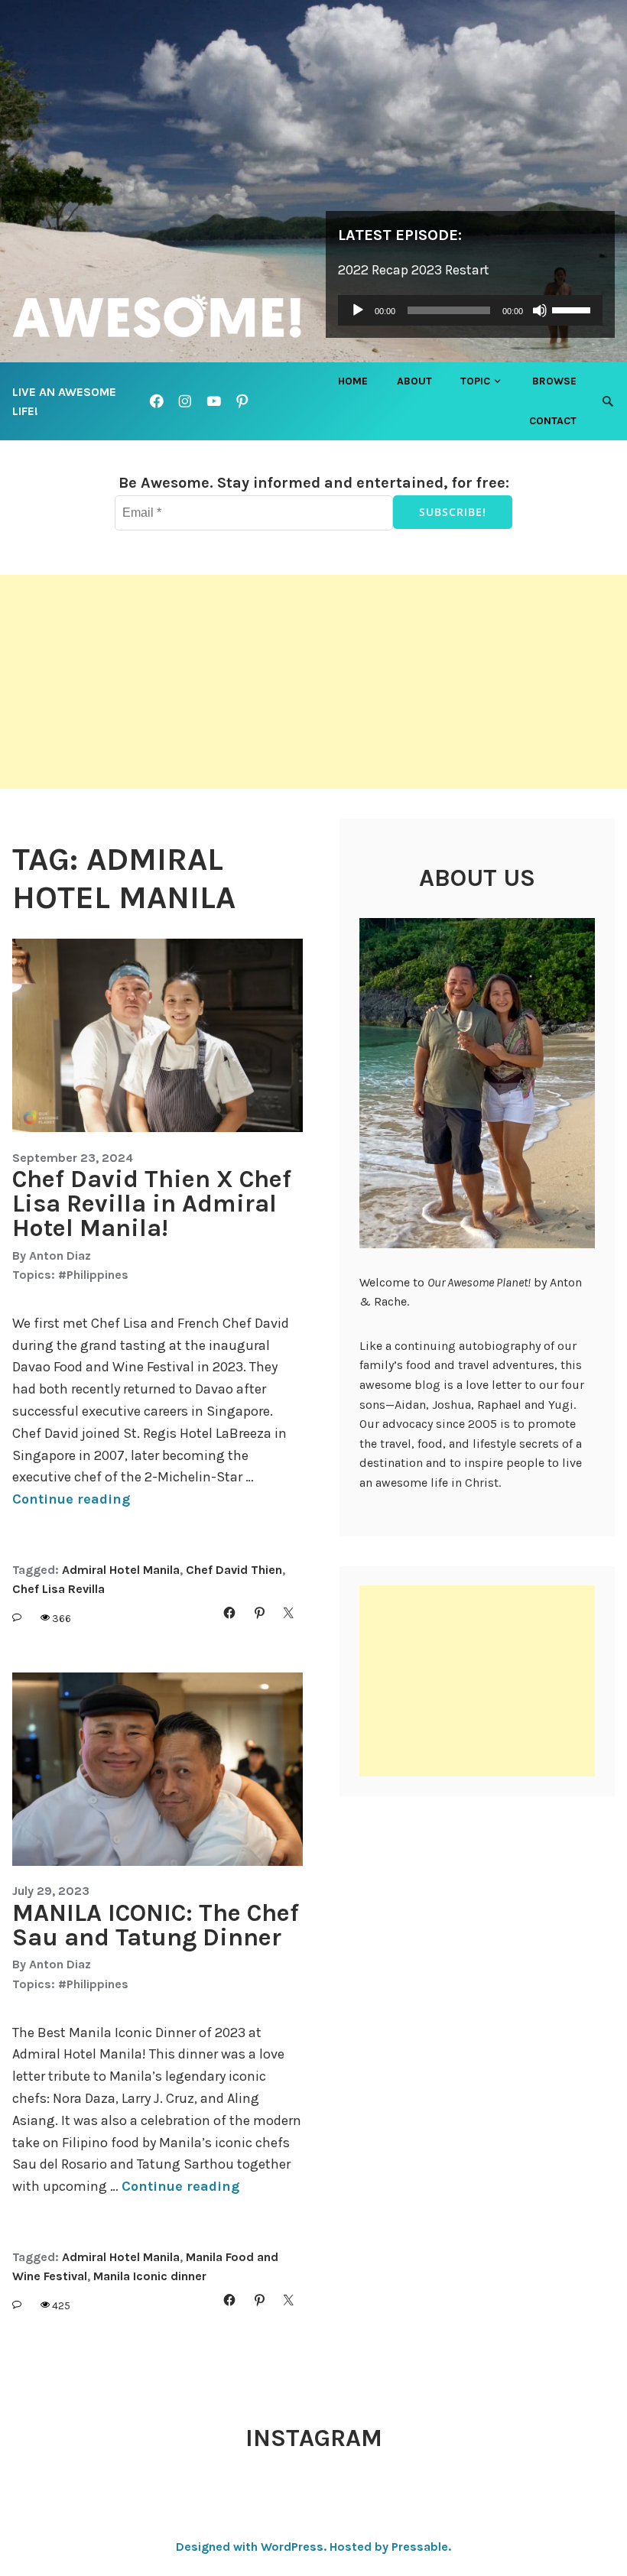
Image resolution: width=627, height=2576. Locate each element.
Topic (475, 381)
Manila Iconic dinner (150, 2276)
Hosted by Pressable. (390, 2547)
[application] (470, 310)
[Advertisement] (313, 682)
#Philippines (93, 1275)
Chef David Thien (234, 1570)
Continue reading (71, 1499)
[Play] (358, 310)
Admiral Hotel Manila (121, 1570)
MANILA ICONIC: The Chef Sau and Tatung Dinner (156, 1925)
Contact (553, 421)
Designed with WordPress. (251, 2547)
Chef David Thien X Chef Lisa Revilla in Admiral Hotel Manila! (152, 1204)
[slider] (573, 309)
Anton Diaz (60, 1256)
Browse (554, 381)
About (414, 381)
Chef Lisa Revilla (58, 1589)
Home (353, 381)
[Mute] (540, 310)
